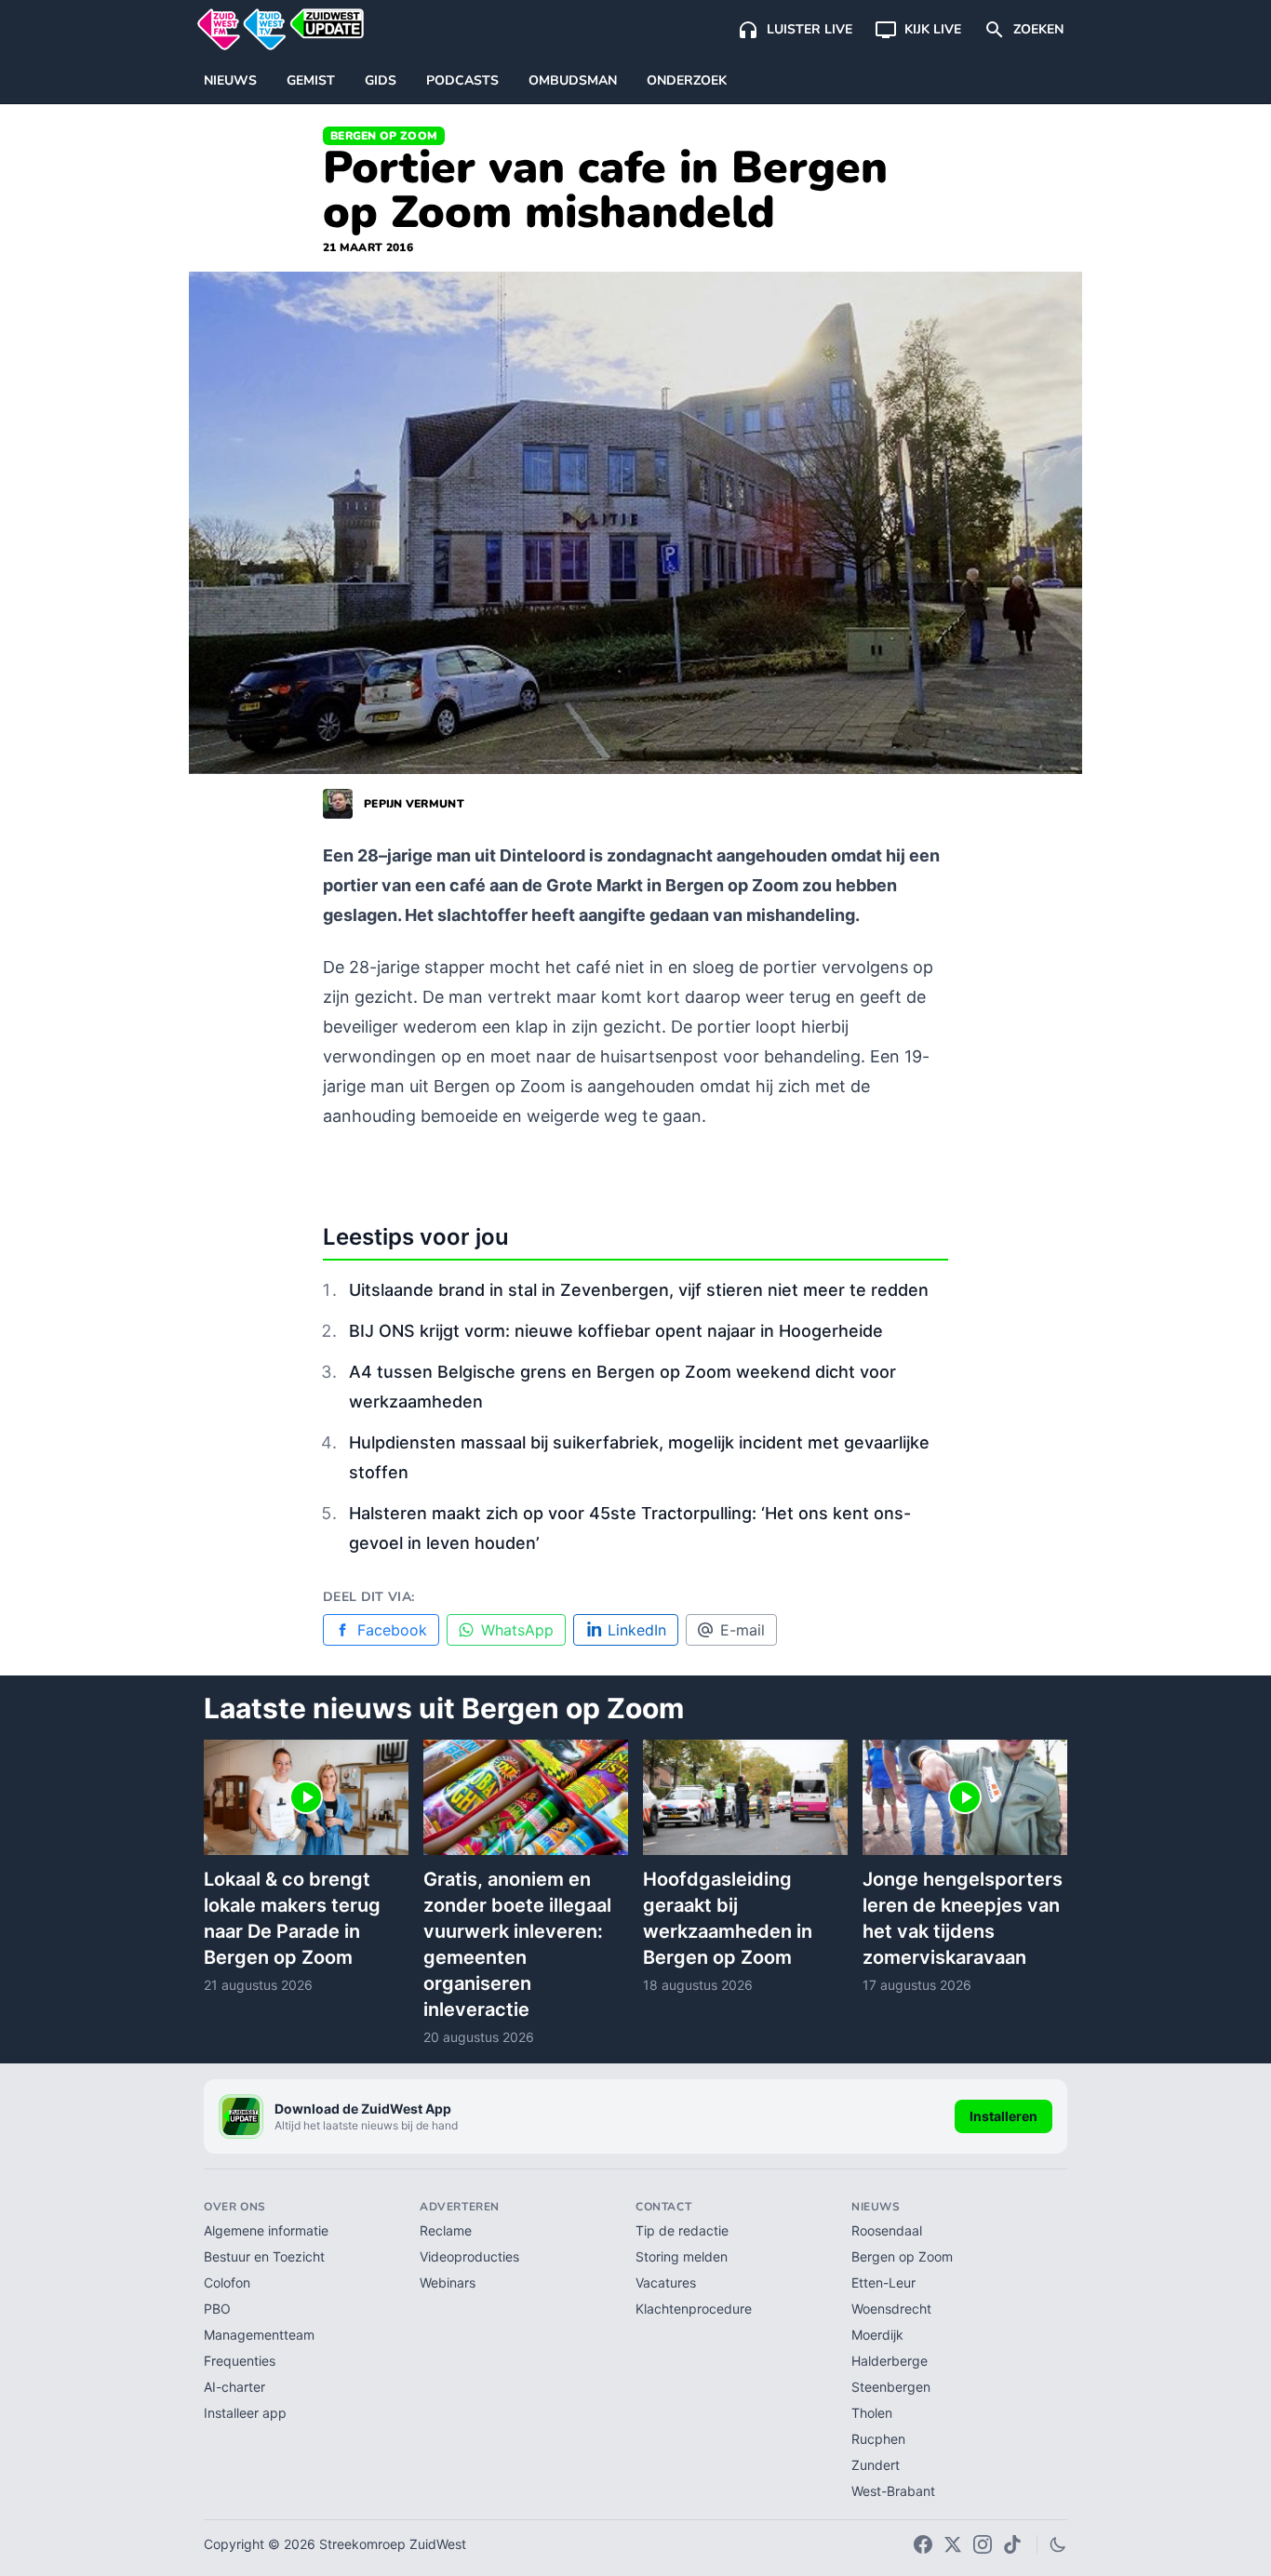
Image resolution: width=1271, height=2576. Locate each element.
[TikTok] (1012, 2544)
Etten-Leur (883, 2282)
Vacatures (666, 2282)
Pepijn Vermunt (414, 804)
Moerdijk (877, 2335)
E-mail (743, 1630)
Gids (381, 80)
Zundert (876, 2465)
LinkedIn (637, 1630)
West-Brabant (893, 2491)
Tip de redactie (682, 2230)
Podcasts (462, 80)
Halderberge (890, 2361)
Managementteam (259, 2335)
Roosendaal (887, 2230)
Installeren (1003, 2116)
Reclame (446, 2230)
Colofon (227, 2282)
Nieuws (230, 80)
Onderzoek (687, 80)
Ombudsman (573, 80)
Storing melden (682, 2256)
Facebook (392, 1630)
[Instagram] (983, 2544)
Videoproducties (469, 2256)
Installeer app (245, 2413)
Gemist (311, 80)
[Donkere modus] (1058, 2544)
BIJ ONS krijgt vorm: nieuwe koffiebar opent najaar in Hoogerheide (616, 1331)
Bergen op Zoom (384, 136)
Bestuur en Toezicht (264, 2256)
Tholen (872, 2413)
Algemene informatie (266, 2230)
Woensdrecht (891, 2309)
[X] (953, 2544)
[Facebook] (923, 2544)
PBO (217, 2309)
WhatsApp (517, 1630)
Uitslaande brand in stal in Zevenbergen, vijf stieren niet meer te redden (639, 1290)
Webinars (448, 2282)
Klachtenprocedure (694, 2309)
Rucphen (878, 2439)
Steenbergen (891, 2387)
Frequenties (240, 2361)
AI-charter (234, 2387)
